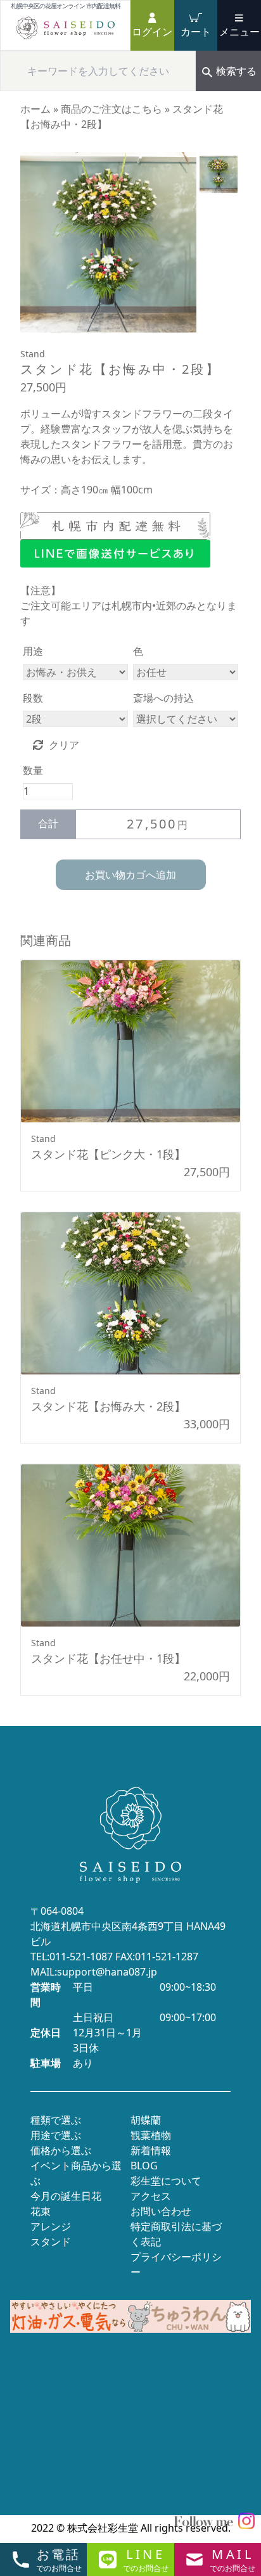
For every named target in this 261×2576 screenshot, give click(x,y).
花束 (41, 2211)
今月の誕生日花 (66, 2196)
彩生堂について (166, 2181)
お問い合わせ (161, 2211)
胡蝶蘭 (146, 2120)
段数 (33, 698)
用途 (33, 651)
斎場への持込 (163, 698)
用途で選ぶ (56, 2135)
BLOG (144, 2166)
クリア (64, 745)
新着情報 (151, 2150)
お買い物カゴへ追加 (130, 875)
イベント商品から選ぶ (76, 2173)
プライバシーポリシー (176, 2264)
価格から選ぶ (61, 2150)
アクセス (151, 2196)
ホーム (35, 109)
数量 (33, 770)
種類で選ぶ (56, 2120)
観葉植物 (151, 2135)
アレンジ (51, 2226)
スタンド (51, 2242)
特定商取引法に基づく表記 (176, 2234)
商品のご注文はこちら (111, 109)
